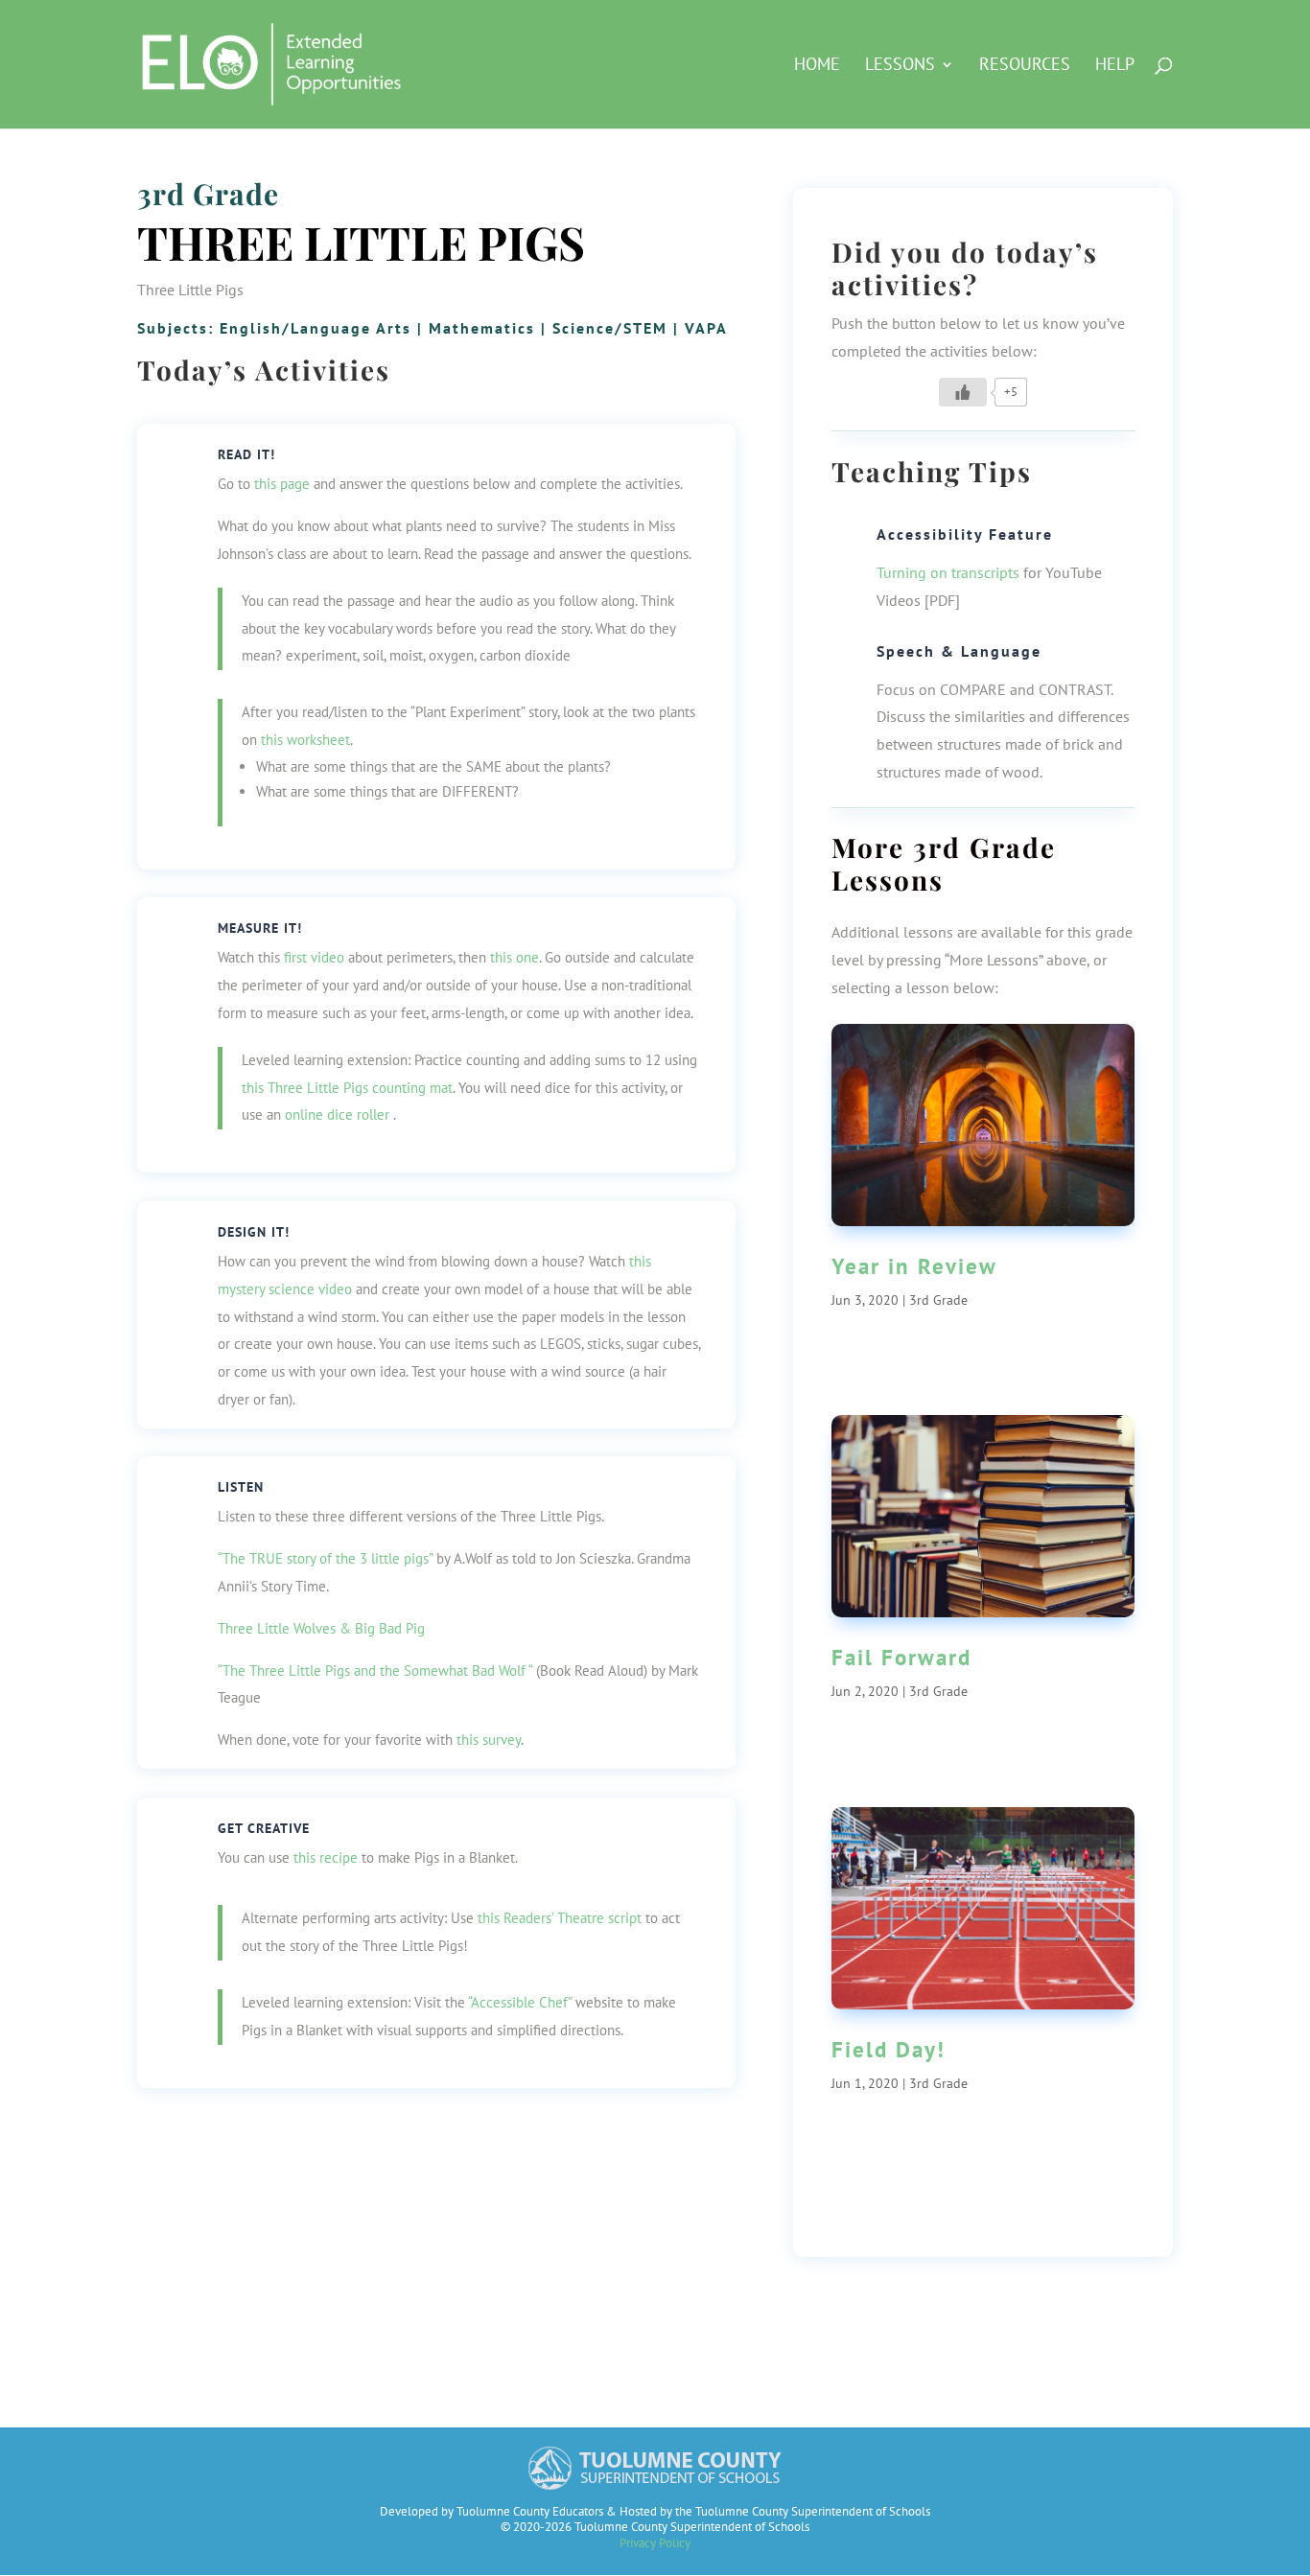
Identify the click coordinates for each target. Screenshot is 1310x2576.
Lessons (900, 66)
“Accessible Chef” (520, 2002)
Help (1115, 66)
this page (282, 484)
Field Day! (889, 2049)
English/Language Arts (316, 328)
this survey (489, 1740)
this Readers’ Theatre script (560, 1918)
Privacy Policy (655, 2543)
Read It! (246, 454)
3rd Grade (208, 194)
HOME (817, 66)
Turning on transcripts (948, 572)
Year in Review (914, 1266)
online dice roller (337, 1114)
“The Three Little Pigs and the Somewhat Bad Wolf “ (375, 1671)
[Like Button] (963, 392)
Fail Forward (901, 1657)
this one (515, 957)
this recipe (326, 1857)
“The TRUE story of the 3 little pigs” (325, 1558)
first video (314, 957)
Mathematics (482, 328)
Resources (1025, 66)
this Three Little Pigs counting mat (347, 1088)
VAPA (706, 328)
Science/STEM (610, 328)
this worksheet (305, 740)
